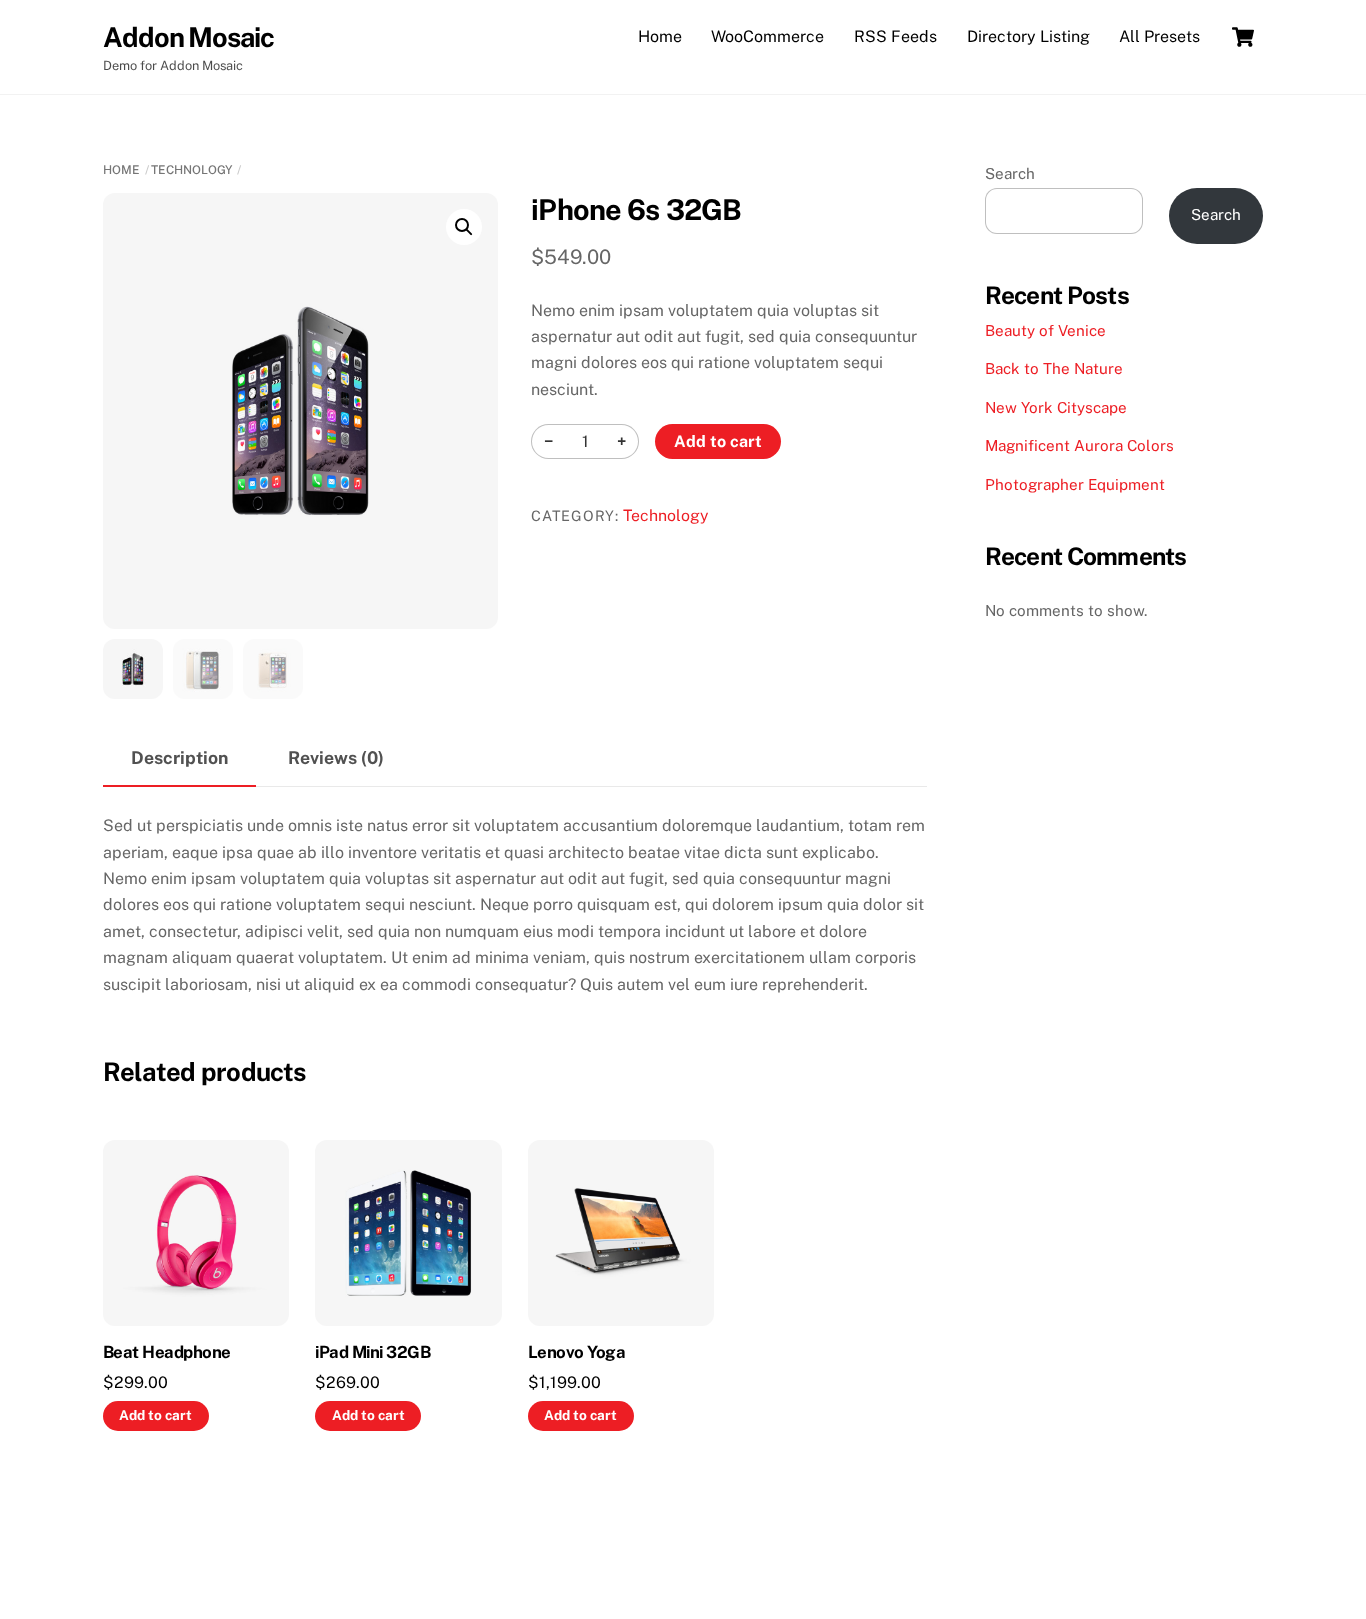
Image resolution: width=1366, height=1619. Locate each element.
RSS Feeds (895, 36)
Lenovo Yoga (576, 1352)
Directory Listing (1028, 36)
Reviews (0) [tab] (336, 757)
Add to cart (718, 441)
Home (660, 36)
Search (1010, 173)
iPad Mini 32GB (372, 1352)
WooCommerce (767, 36)
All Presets (1159, 36)
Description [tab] (179, 757)
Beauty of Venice (1045, 330)
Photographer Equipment (1075, 484)
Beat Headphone (167, 1352)
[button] (464, 227)
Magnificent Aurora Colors (1079, 445)
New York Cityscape (1056, 407)
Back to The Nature (1054, 368)
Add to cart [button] (155, 1415)
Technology (191, 170)
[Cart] (1243, 37)
